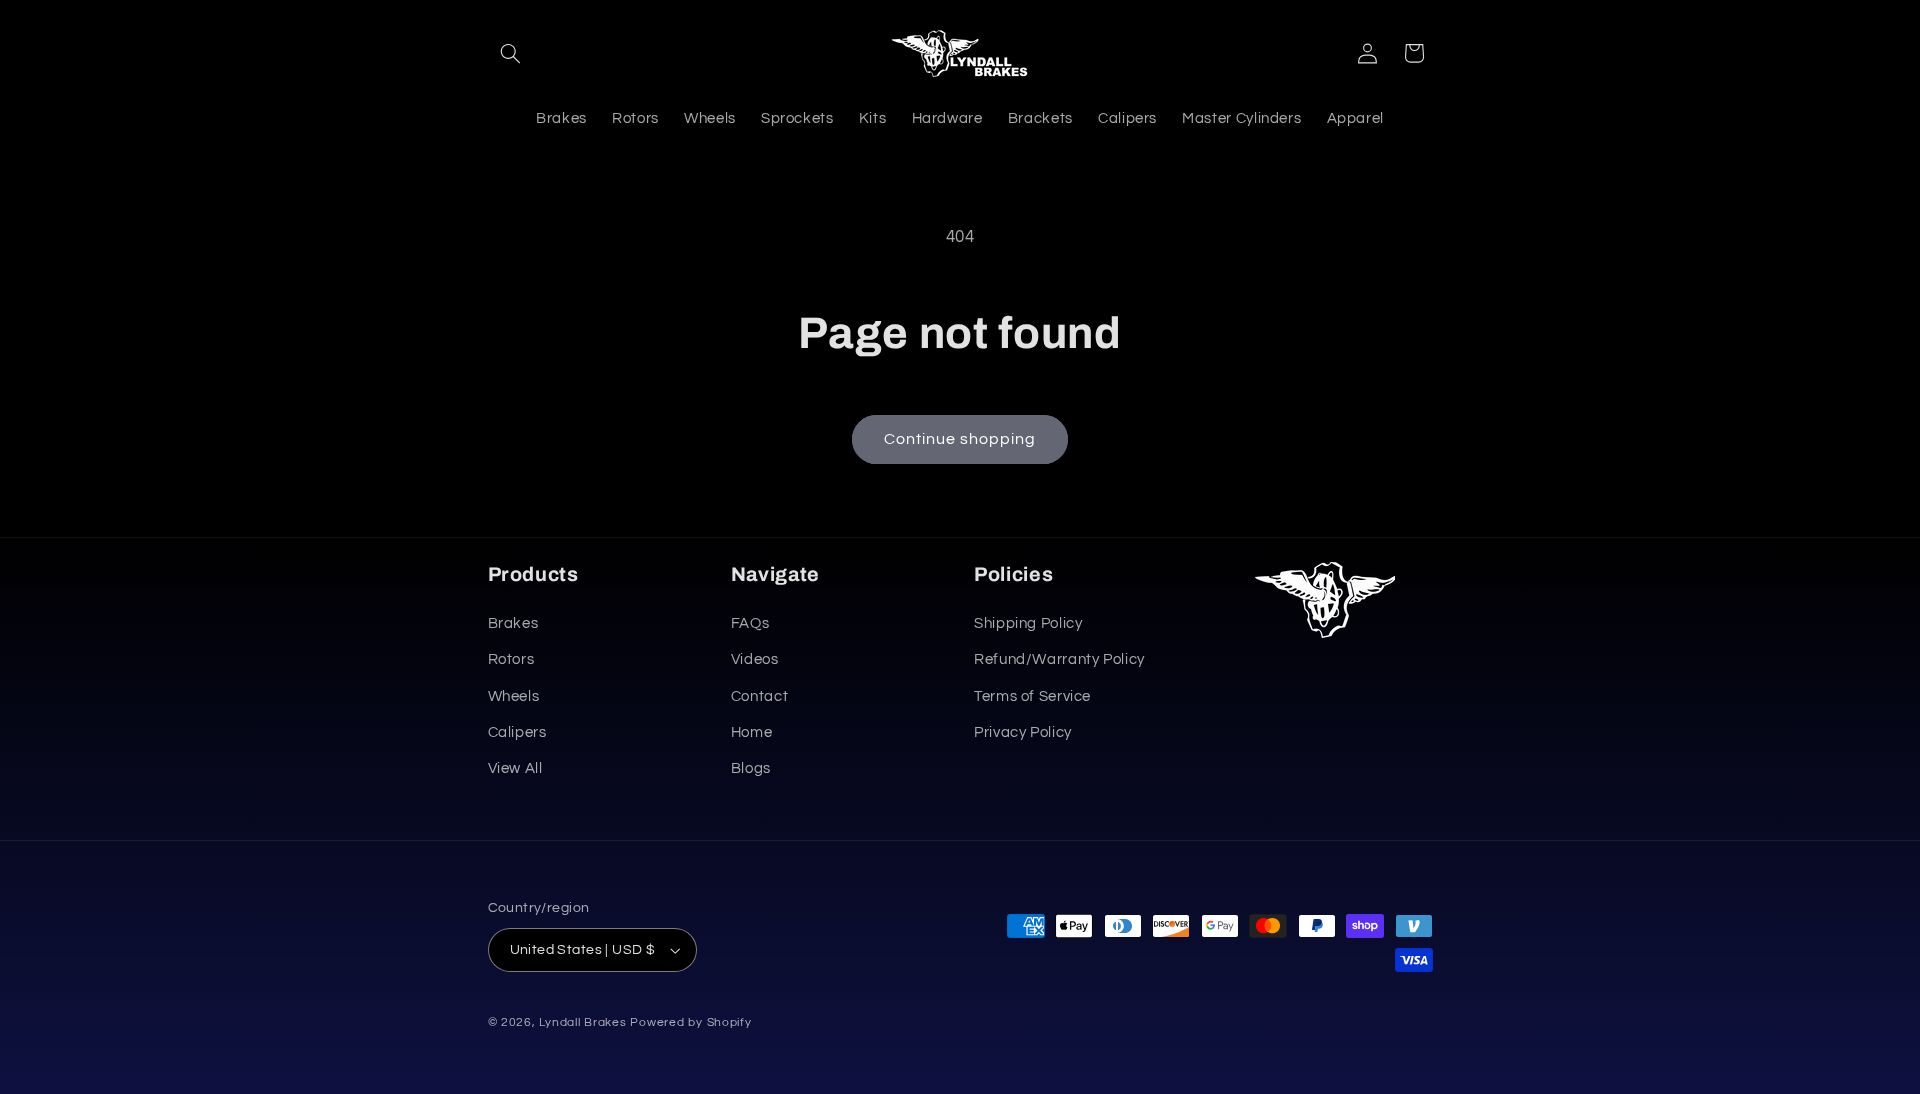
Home (752, 732)
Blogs (751, 768)
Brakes (513, 623)
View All (515, 768)
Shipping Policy (1028, 623)
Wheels (514, 696)
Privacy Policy (1023, 732)
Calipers (517, 732)
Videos (755, 659)
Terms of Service (1032, 696)
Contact (759, 696)
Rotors (511, 659)
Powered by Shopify (690, 1022)
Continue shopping (960, 439)
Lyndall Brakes (582, 1022)
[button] (511, 53)
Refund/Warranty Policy (1059, 659)
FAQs (750, 623)
